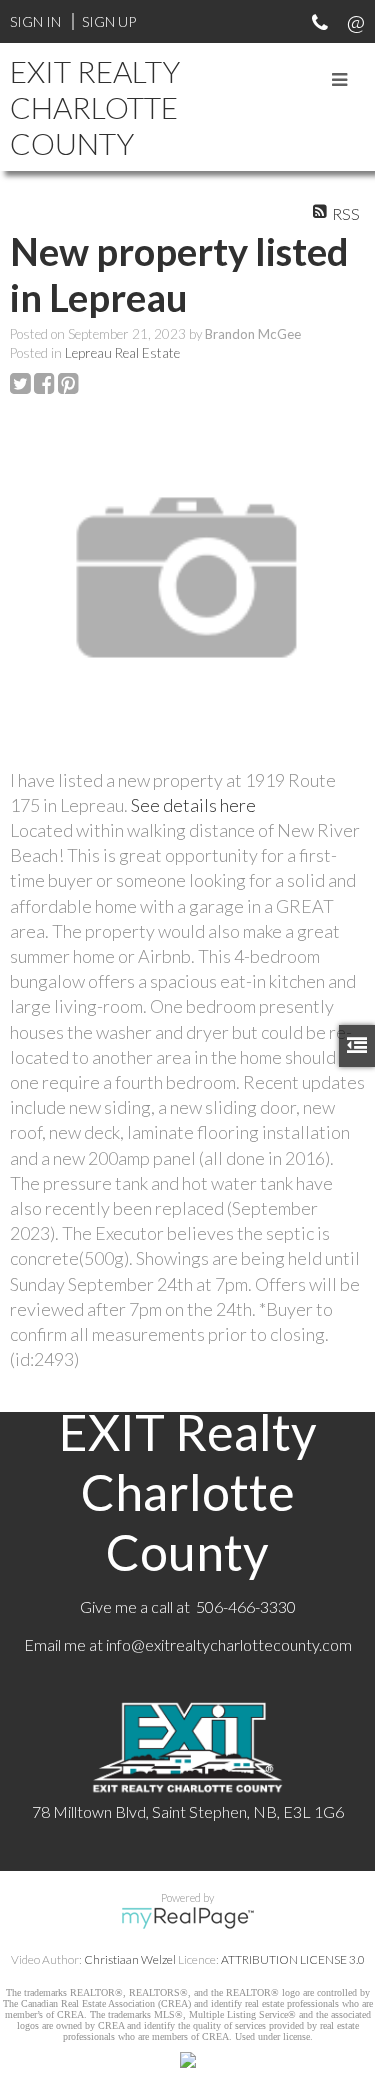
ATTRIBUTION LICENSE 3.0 (293, 1959)
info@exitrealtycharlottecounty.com (229, 1644)
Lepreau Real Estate (122, 353)
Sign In (35, 21)
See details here (193, 805)
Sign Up (109, 21)
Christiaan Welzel (130, 1959)
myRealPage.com (187, 1918)
